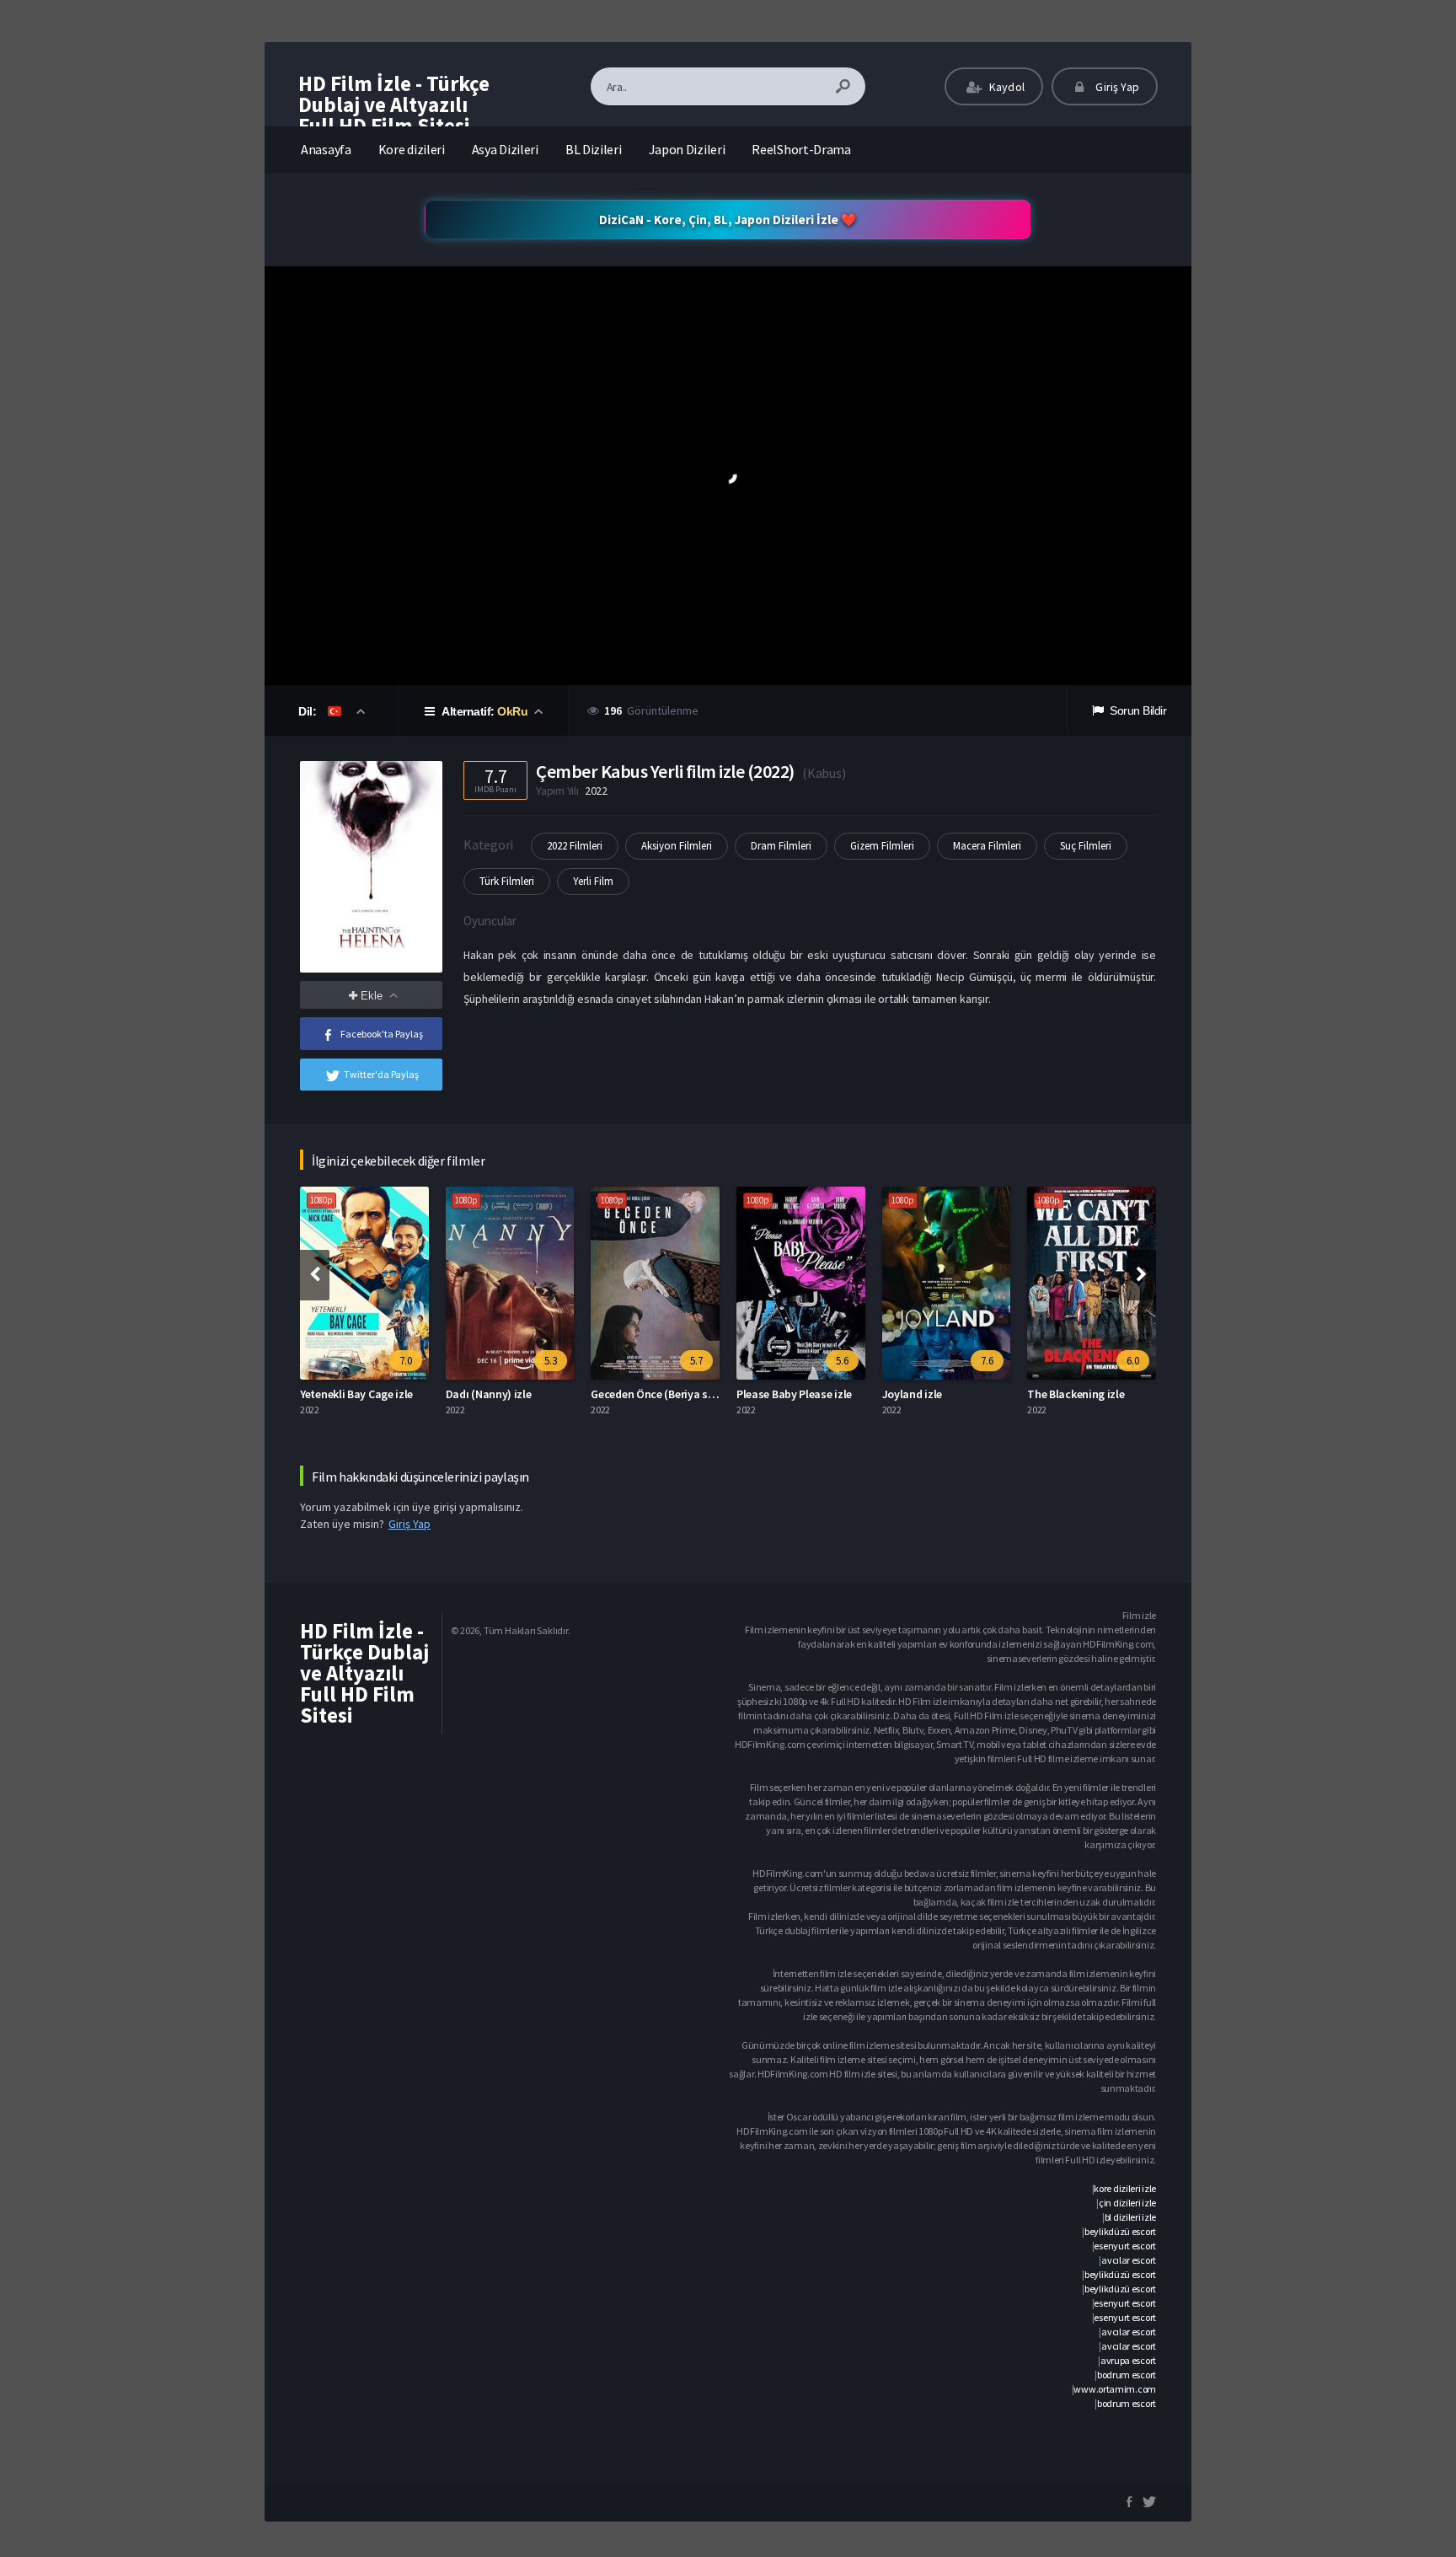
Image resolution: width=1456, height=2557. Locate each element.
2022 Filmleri (575, 846)
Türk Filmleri (507, 881)
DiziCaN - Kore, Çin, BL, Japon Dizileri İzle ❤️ (728, 220)
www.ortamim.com (1115, 2389)
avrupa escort (1128, 2360)
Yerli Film (593, 881)
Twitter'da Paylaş (381, 1074)
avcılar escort (1129, 2260)
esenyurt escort (1125, 2246)
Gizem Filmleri (882, 846)
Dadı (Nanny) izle (489, 1394)
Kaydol (1006, 87)
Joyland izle (912, 1394)
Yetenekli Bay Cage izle (356, 1394)
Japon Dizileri (687, 149)
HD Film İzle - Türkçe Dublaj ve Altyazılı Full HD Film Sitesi (394, 105)
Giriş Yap (1116, 87)
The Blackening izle (1076, 1394)
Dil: (309, 711)
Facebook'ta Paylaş (382, 1034)
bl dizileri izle (1130, 2217)
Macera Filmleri (987, 846)
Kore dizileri (412, 149)
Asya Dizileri (505, 149)
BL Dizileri (594, 149)
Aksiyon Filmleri (677, 846)
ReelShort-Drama (801, 149)
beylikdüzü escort (1120, 2231)
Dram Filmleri (781, 846)
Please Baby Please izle (794, 1394)
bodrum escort (1127, 2375)
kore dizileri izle (1125, 2188)
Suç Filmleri (1086, 846)
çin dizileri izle (1127, 2203)
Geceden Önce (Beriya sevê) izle (669, 1394)
